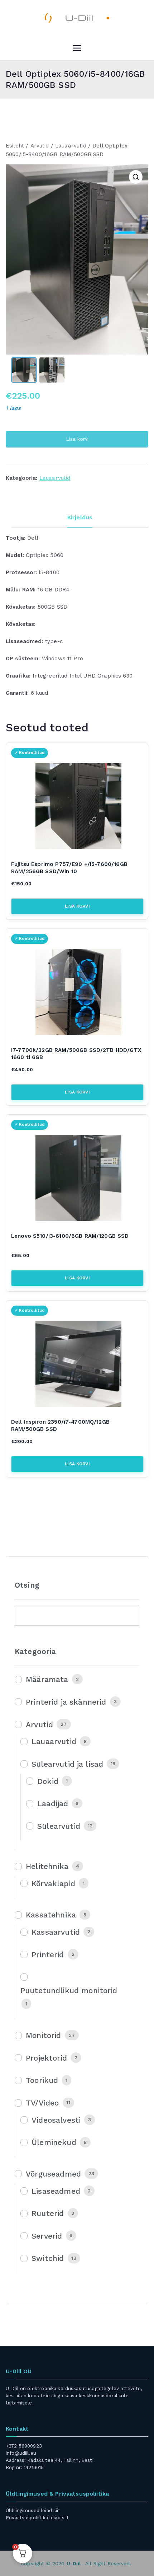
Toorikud (42, 2080)
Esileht (15, 146)
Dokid (48, 1781)
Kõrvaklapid (53, 1884)
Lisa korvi (77, 439)
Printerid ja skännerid (66, 1702)
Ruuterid (48, 2213)
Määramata (47, 1679)
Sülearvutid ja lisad (67, 1764)
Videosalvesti (56, 2120)
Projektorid (46, 2058)
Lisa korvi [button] (77, 906)
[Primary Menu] (77, 48)
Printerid (48, 1955)
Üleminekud (54, 2142)
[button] (136, 177)
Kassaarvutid (56, 1932)
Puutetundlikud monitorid (69, 1990)
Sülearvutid (59, 1826)
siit (57, 2511)
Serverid (47, 2236)
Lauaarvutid (71, 146)
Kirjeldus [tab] (80, 517)
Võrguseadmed (53, 2174)
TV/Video (42, 2103)
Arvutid (40, 146)
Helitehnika (47, 1866)
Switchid (48, 2258)
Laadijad (53, 1804)
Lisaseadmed (56, 2191)
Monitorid (43, 2035)
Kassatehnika (51, 1915)
